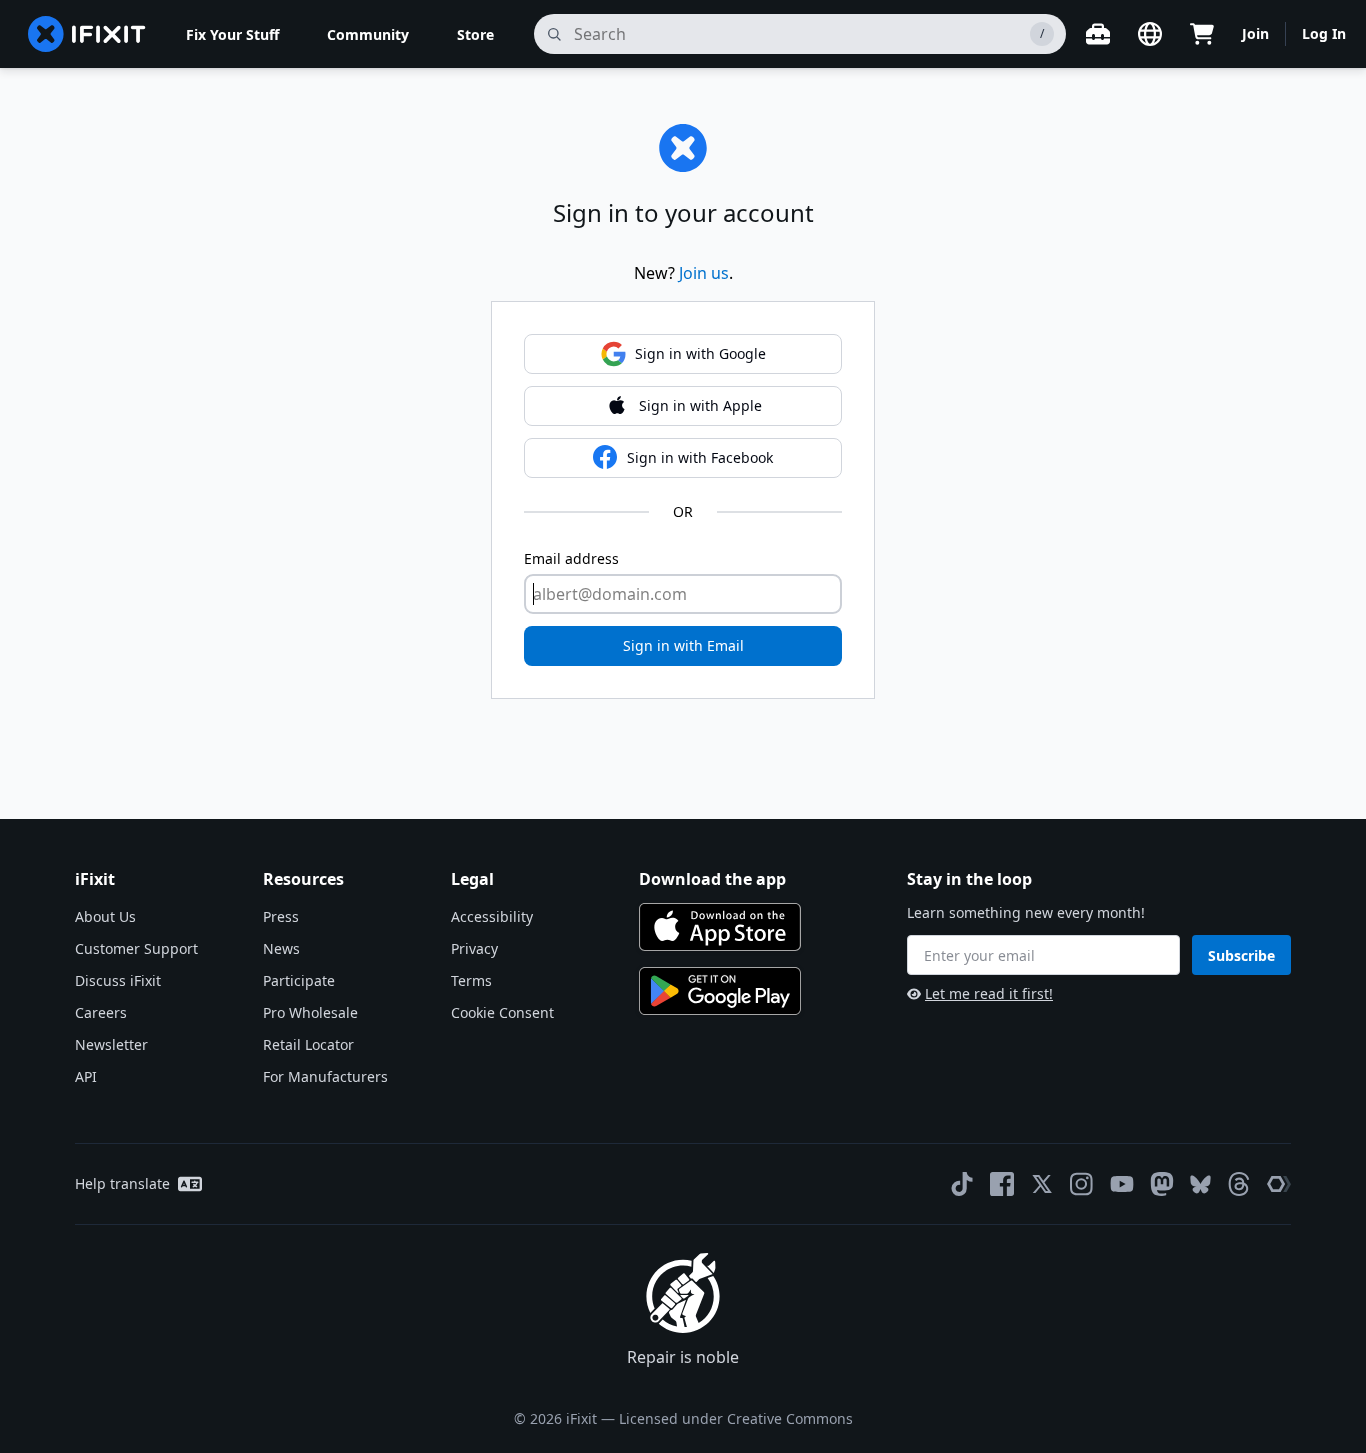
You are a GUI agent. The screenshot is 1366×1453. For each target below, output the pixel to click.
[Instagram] (1082, 1184)
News (281, 948)
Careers (101, 1012)
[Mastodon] (1162, 1184)
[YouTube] (1122, 1184)
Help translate (122, 1183)
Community (368, 34)
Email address (571, 558)
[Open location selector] (1150, 34)
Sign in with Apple (700, 405)
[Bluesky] (1200, 1184)
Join (1255, 33)
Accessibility (492, 916)
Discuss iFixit (118, 980)
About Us (105, 916)
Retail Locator (308, 1044)
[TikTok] (962, 1184)
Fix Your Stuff (232, 34)
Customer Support (136, 948)
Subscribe (1241, 955)
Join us (704, 273)
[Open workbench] (1098, 34)
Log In (1324, 33)
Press (281, 916)
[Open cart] (1202, 34)
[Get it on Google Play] (720, 991)
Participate (299, 980)
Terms (471, 980)
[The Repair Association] (1279, 1184)
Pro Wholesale (310, 1012)
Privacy (474, 948)
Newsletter (111, 1044)
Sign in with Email (683, 645)
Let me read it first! (989, 993)
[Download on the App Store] (720, 927)
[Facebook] (1002, 1184)
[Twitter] (1042, 1184)
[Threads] (1239, 1184)
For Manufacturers (325, 1076)
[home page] (87, 34)
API (86, 1076)
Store (475, 34)
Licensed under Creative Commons (736, 1418)
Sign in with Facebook (700, 457)
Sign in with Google (700, 353)
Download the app (712, 879)
